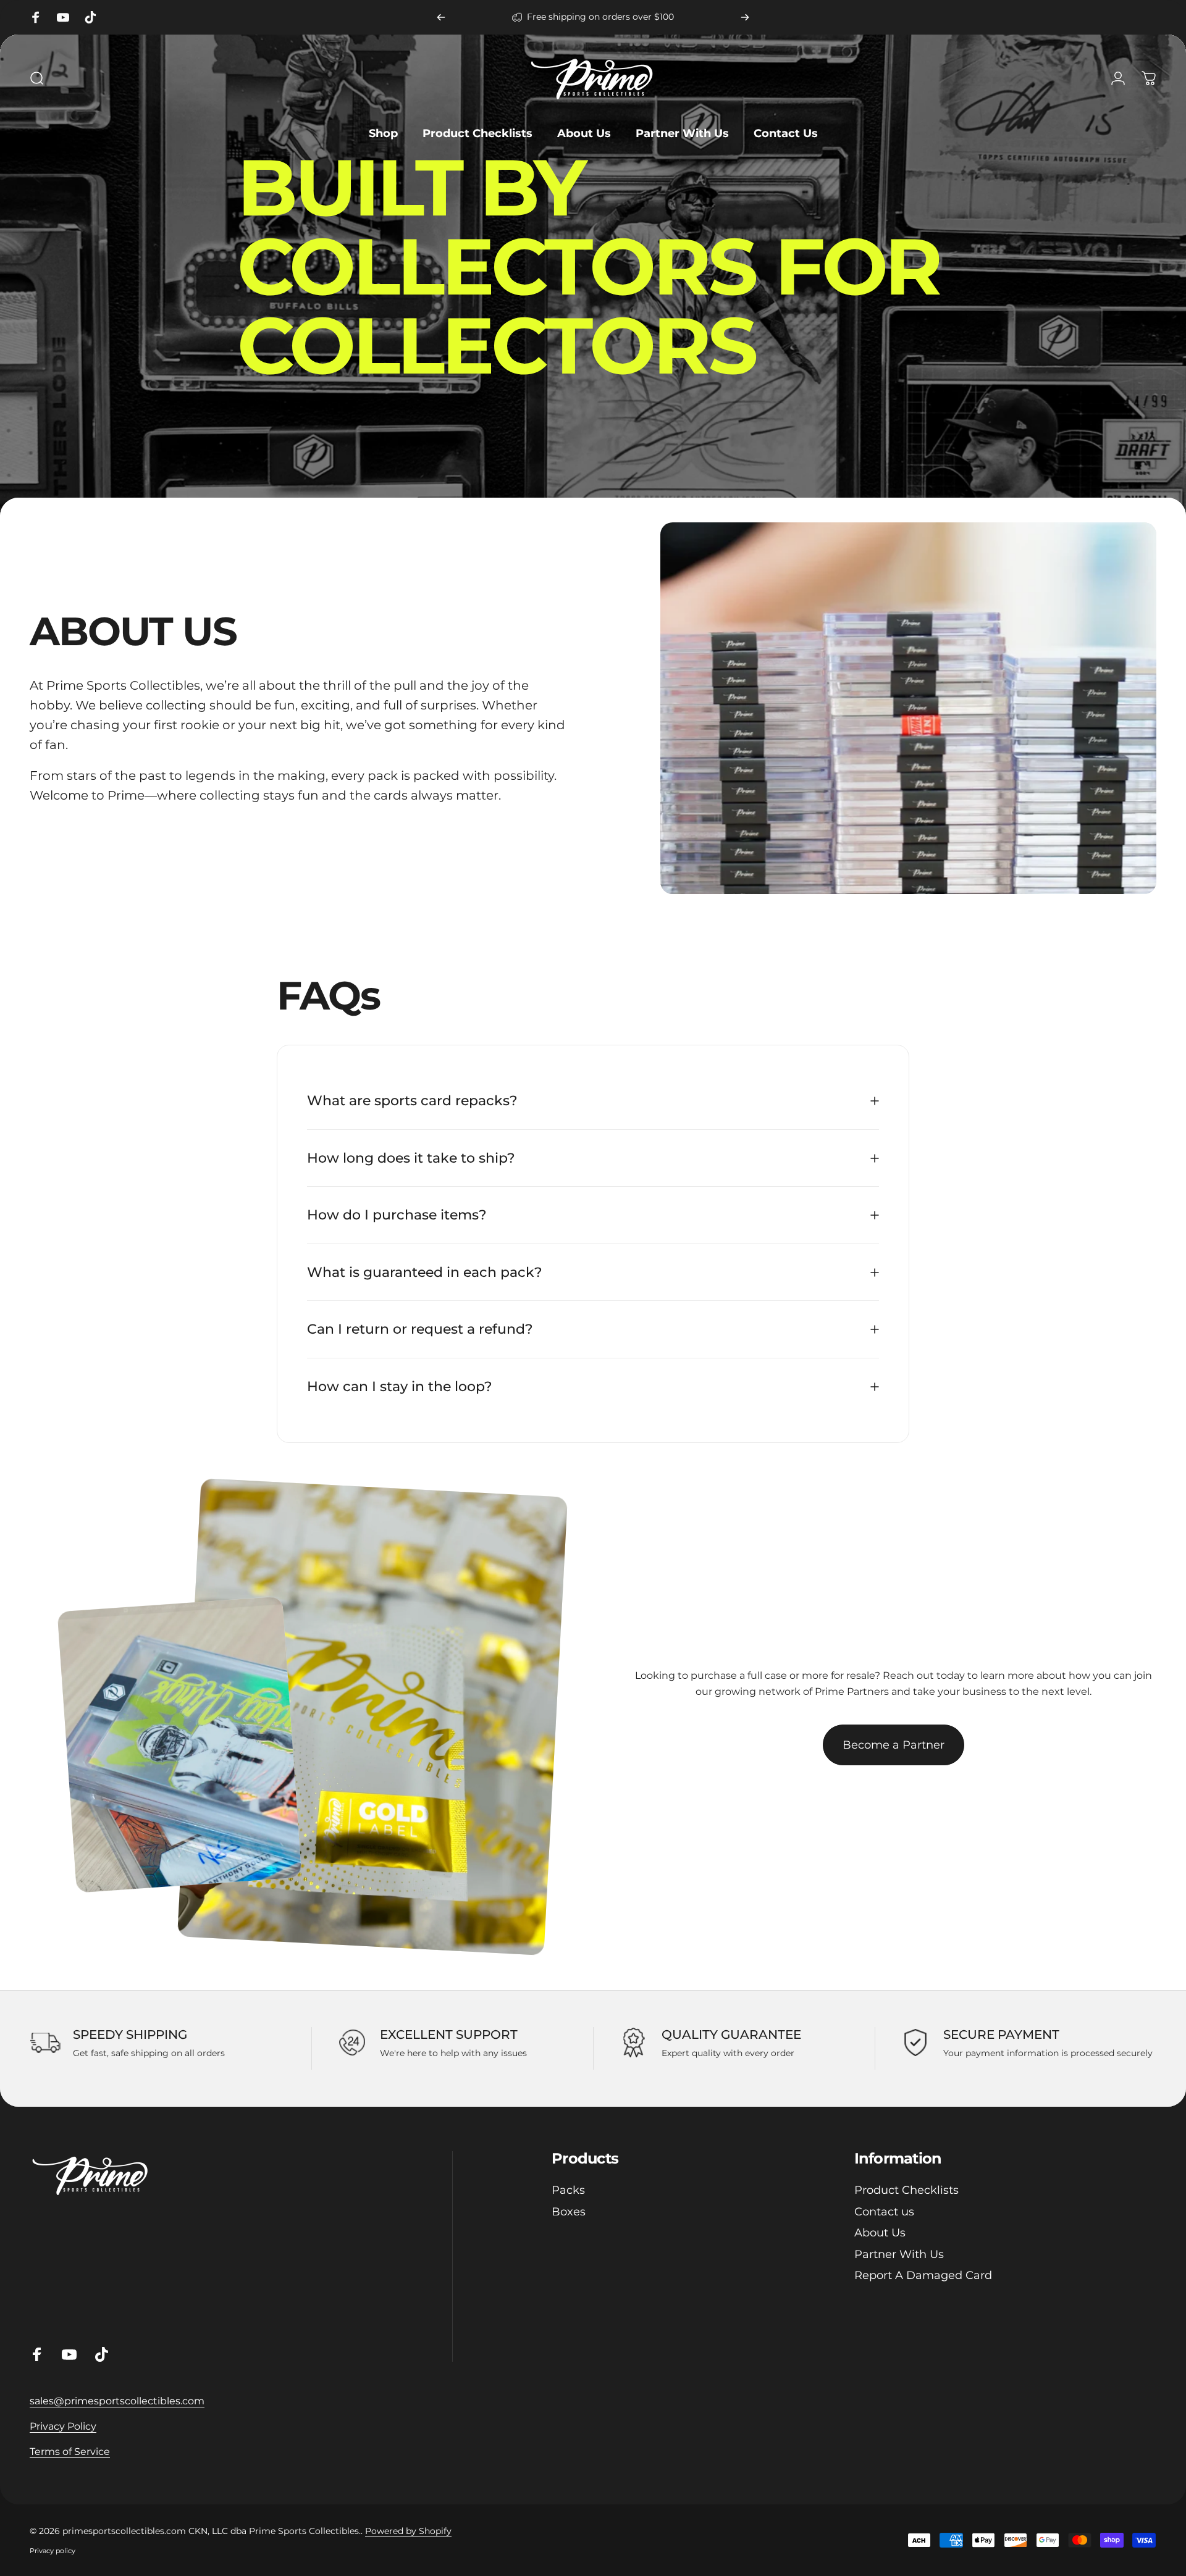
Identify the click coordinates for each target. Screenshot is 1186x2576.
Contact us (884, 2212)
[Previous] (441, 17)
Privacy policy (53, 2551)
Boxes (569, 2212)
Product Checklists (906, 2190)
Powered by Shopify (408, 2531)
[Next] (745, 17)
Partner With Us (899, 2254)
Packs (568, 2190)
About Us (880, 2233)
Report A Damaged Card (923, 2275)
